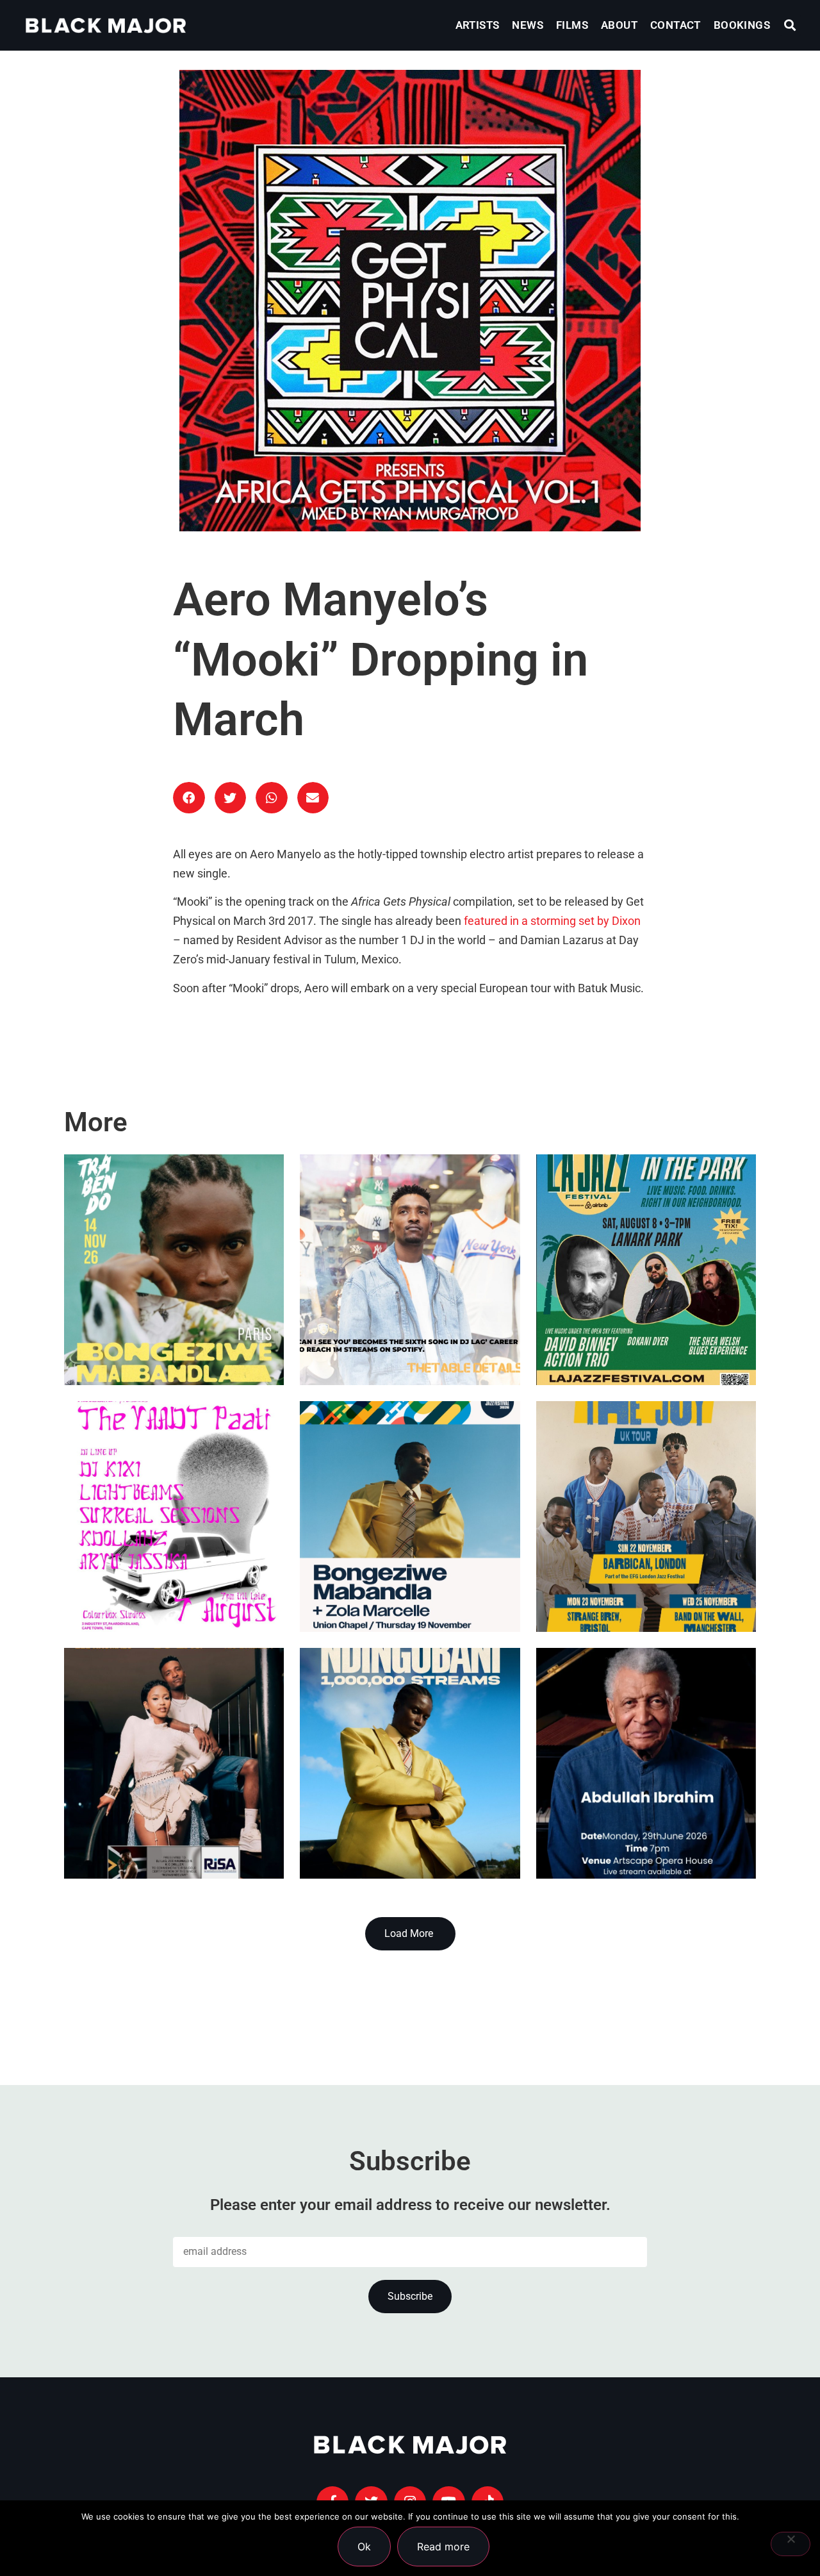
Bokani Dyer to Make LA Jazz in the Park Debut (644, 1320)
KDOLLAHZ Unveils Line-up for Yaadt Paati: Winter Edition (170, 1566)
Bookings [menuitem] (742, 25)
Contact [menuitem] (676, 25)
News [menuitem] (528, 25)
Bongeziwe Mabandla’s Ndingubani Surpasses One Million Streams (385, 1782)
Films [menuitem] (572, 25)
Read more (443, 2547)
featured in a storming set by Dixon (552, 921)
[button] (790, 25)
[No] (791, 2544)
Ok (364, 2547)
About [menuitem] (619, 25)
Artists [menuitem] (478, 25)
